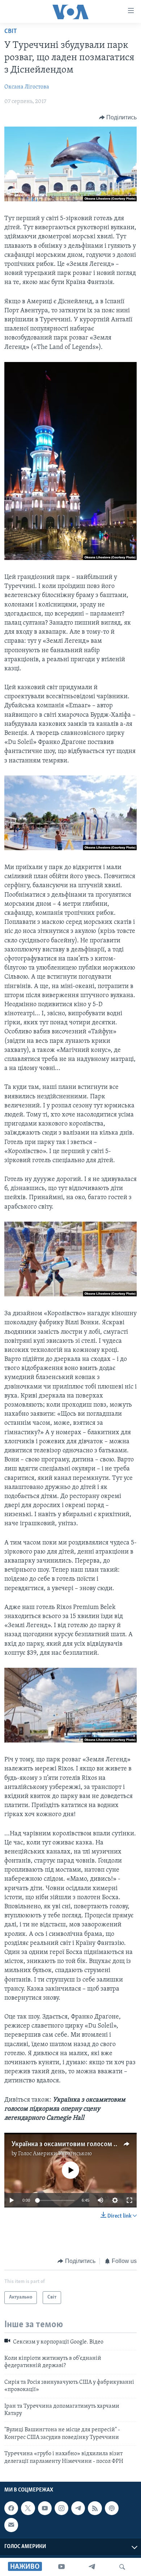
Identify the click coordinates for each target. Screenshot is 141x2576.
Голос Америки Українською (55, 2154)
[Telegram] (92, 2567)
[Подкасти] (112, 2508)
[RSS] (95, 2508)
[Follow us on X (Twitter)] (28, 2508)
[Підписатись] (11, 2525)
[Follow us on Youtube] (45, 2508)
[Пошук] (122, 2567)
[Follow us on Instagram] (61, 2508)
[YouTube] (61, 2567)
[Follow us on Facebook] (11, 2508)
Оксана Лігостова (27, 87)
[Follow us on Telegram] (78, 2508)
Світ (11, 32)
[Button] (118, 118)
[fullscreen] (129, 2200)
